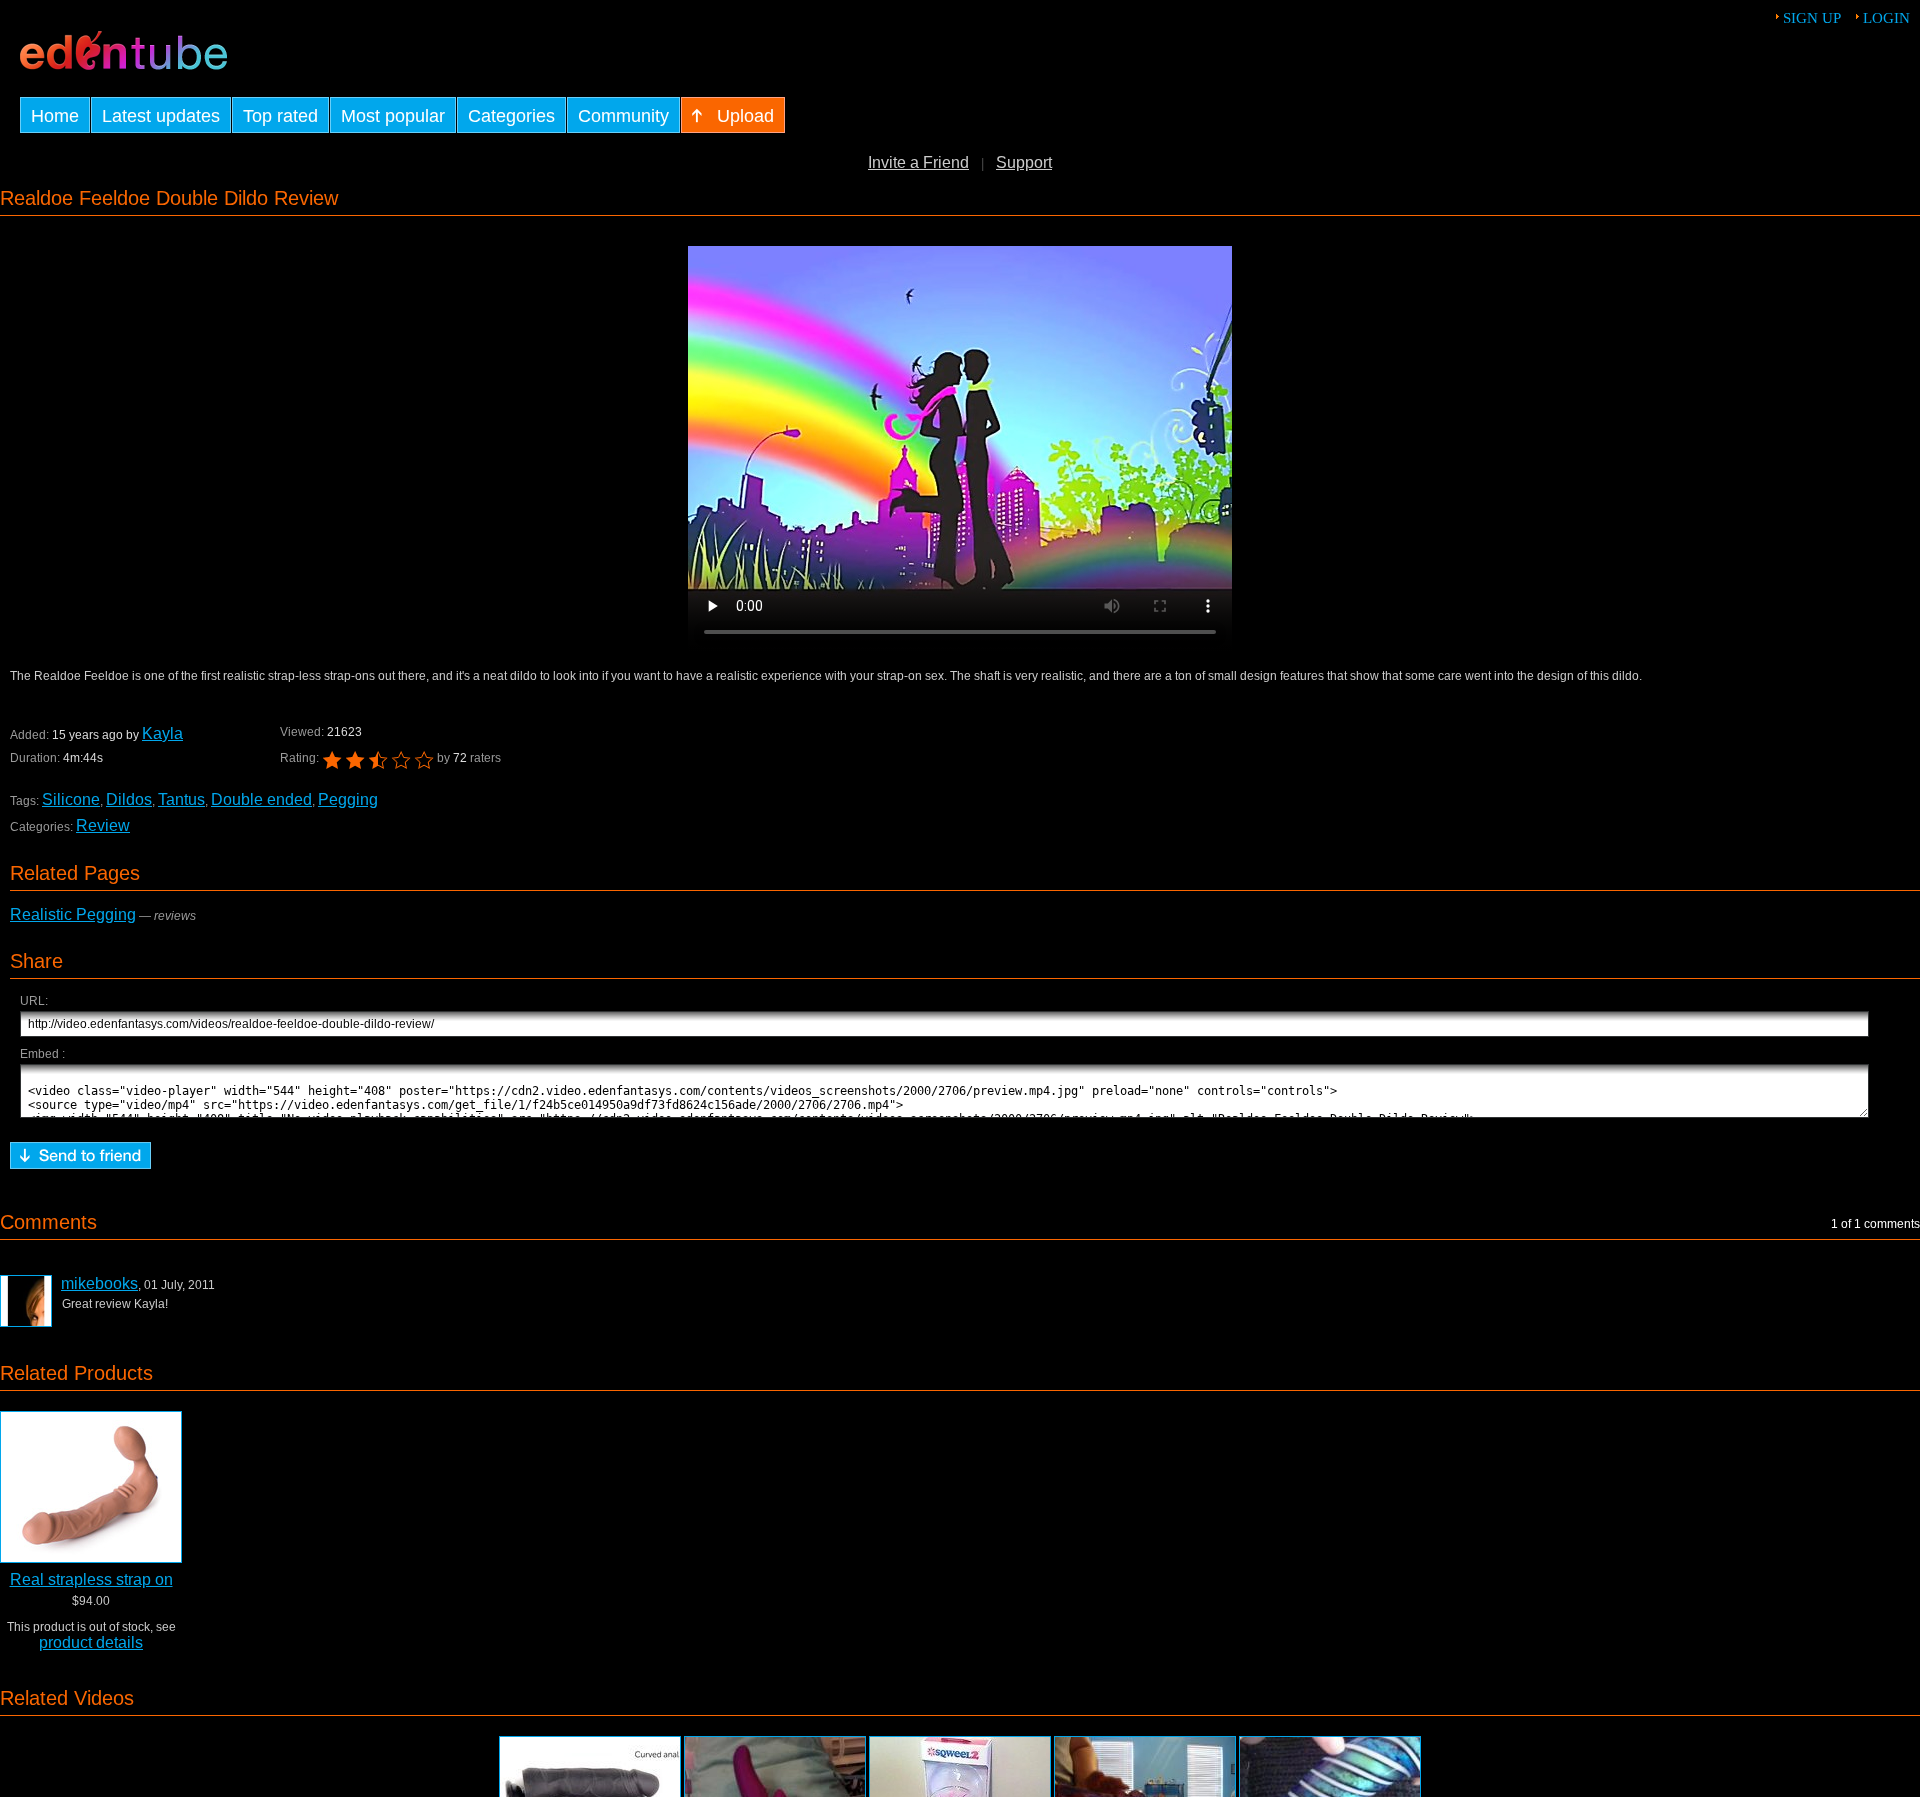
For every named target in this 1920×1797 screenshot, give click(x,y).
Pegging (348, 799)
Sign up (1812, 18)
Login (1886, 18)
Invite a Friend (918, 162)
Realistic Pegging (73, 914)
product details (91, 1642)
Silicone (71, 799)
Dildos (129, 799)
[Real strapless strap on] (91, 1487)
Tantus (181, 799)
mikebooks (99, 1283)
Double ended (261, 799)
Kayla (162, 733)
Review (103, 825)
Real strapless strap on (91, 1579)
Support (1024, 162)
